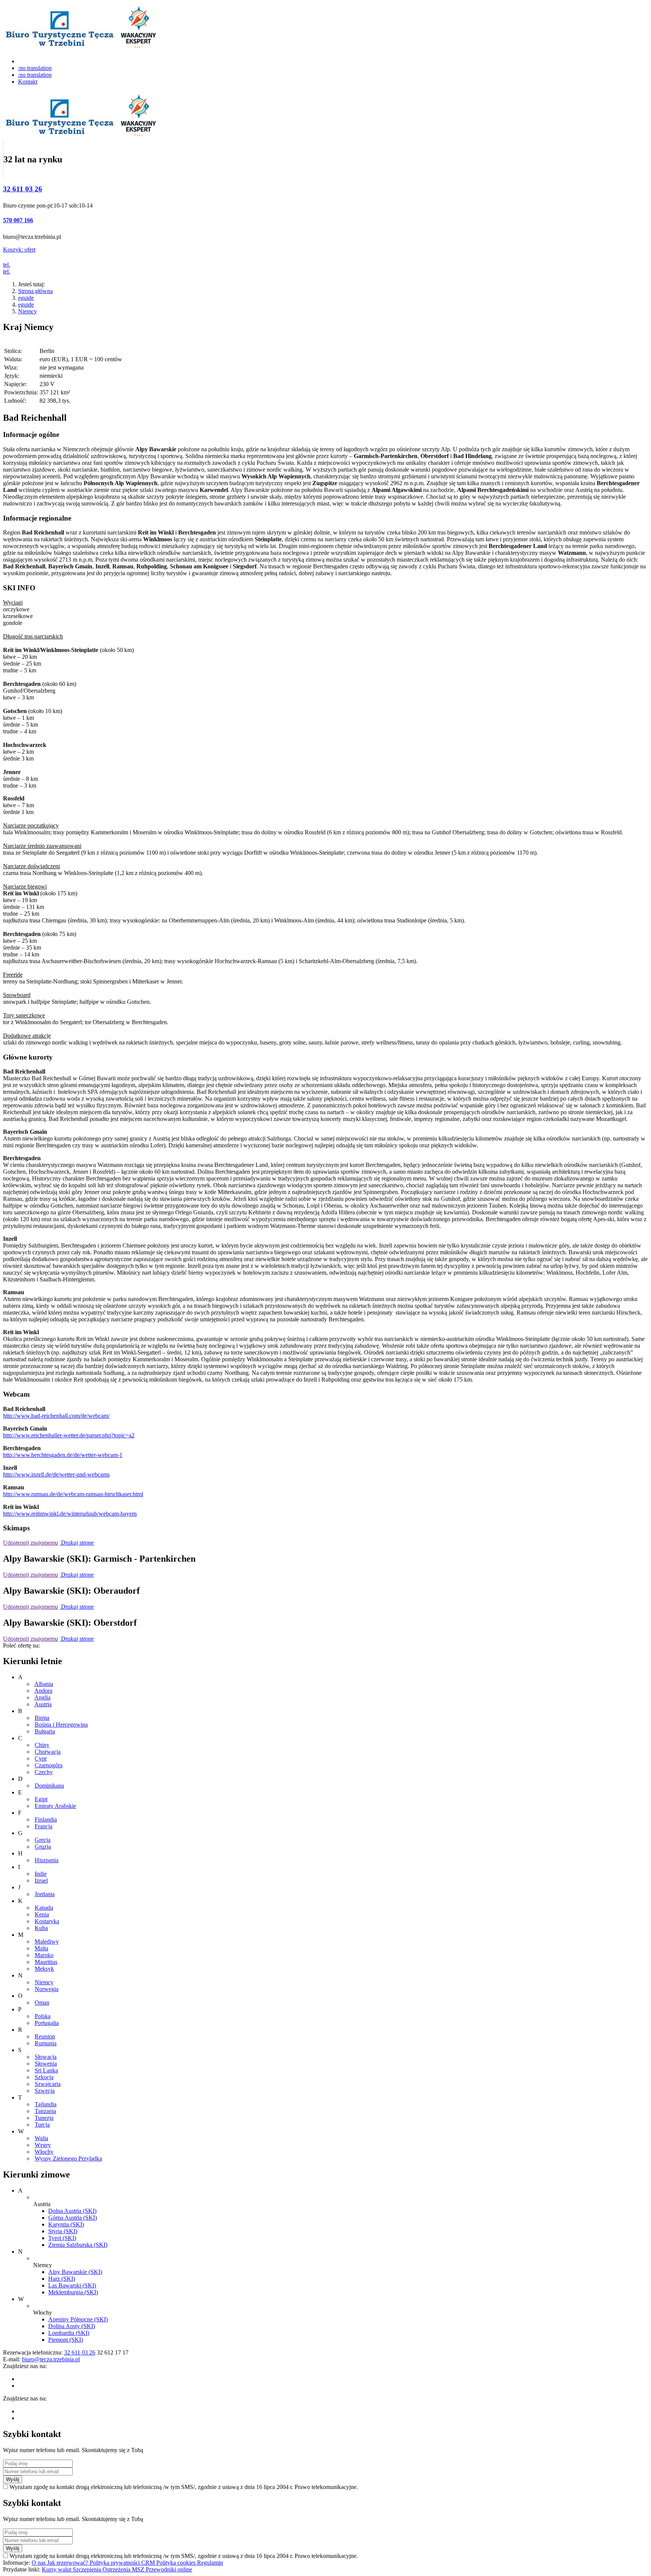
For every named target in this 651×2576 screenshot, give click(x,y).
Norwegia (47, 1989)
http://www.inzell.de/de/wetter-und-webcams (56, 1474)
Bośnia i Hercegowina (61, 1725)
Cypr (41, 1758)
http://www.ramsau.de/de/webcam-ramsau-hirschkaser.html (73, 1494)
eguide (26, 298)
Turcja (42, 2125)
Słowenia (46, 2064)
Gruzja (43, 1847)
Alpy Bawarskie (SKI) (75, 2272)
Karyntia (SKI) (66, 2224)
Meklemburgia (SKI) (73, 2292)
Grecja (43, 1840)
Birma (42, 1718)
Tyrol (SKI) (62, 2238)
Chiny (42, 1745)
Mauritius (46, 1962)
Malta (41, 1948)
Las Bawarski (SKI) (72, 2285)
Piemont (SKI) (66, 2340)
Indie (41, 1874)
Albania (44, 1684)
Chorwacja (48, 1752)
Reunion (45, 2036)
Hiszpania (47, 1860)
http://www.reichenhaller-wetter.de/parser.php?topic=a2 (69, 1435)
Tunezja (44, 2118)
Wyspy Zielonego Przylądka (68, 2158)
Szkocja (44, 2077)
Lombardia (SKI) (69, 2333)
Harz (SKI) (62, 2279)
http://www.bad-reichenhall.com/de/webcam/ (56, 1416)
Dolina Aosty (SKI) (72, 2326)
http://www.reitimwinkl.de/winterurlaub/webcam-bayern (70, 1514)
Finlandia (46, 1819)
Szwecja (45, 2091)
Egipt (41, 1799)
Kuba (41, 1928)
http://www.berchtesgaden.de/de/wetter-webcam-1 (63, 1455)
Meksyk (44, 1969)
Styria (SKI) (63, 2231)
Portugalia (47, 2023)
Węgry (43, 2145)
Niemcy (28, 311)
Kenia (42, 1914)
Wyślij (13, 2479)
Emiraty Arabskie (55, 1806)
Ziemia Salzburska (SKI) (78, 2245)
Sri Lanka (46, 2070)
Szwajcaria (48, 2084)
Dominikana (49, 1786)
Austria (43, 1704)
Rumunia (46, 2043)
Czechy (44, 1772)
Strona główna (35, 291)
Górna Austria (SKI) (73, 2218)
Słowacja (46, 2057)
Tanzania (45, 2111)
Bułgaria (45, 1731)
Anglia (42, 1697)
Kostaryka (47, 1921)
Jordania (45, 1894)
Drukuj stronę (77, 1543)
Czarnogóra (49, 1765)
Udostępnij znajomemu (31, 1543)
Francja (44, 1826)
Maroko (44, 1955)
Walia (41, 2138)
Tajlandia (46, 2104)
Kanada (44, 1908)
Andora (43, 1691)
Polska (43, 2016)
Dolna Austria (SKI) (72, 2211)
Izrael (41, 1880)
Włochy (44, 2152)
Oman (42, 2003)
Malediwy (47, 1942)
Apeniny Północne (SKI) (78, 2319)
